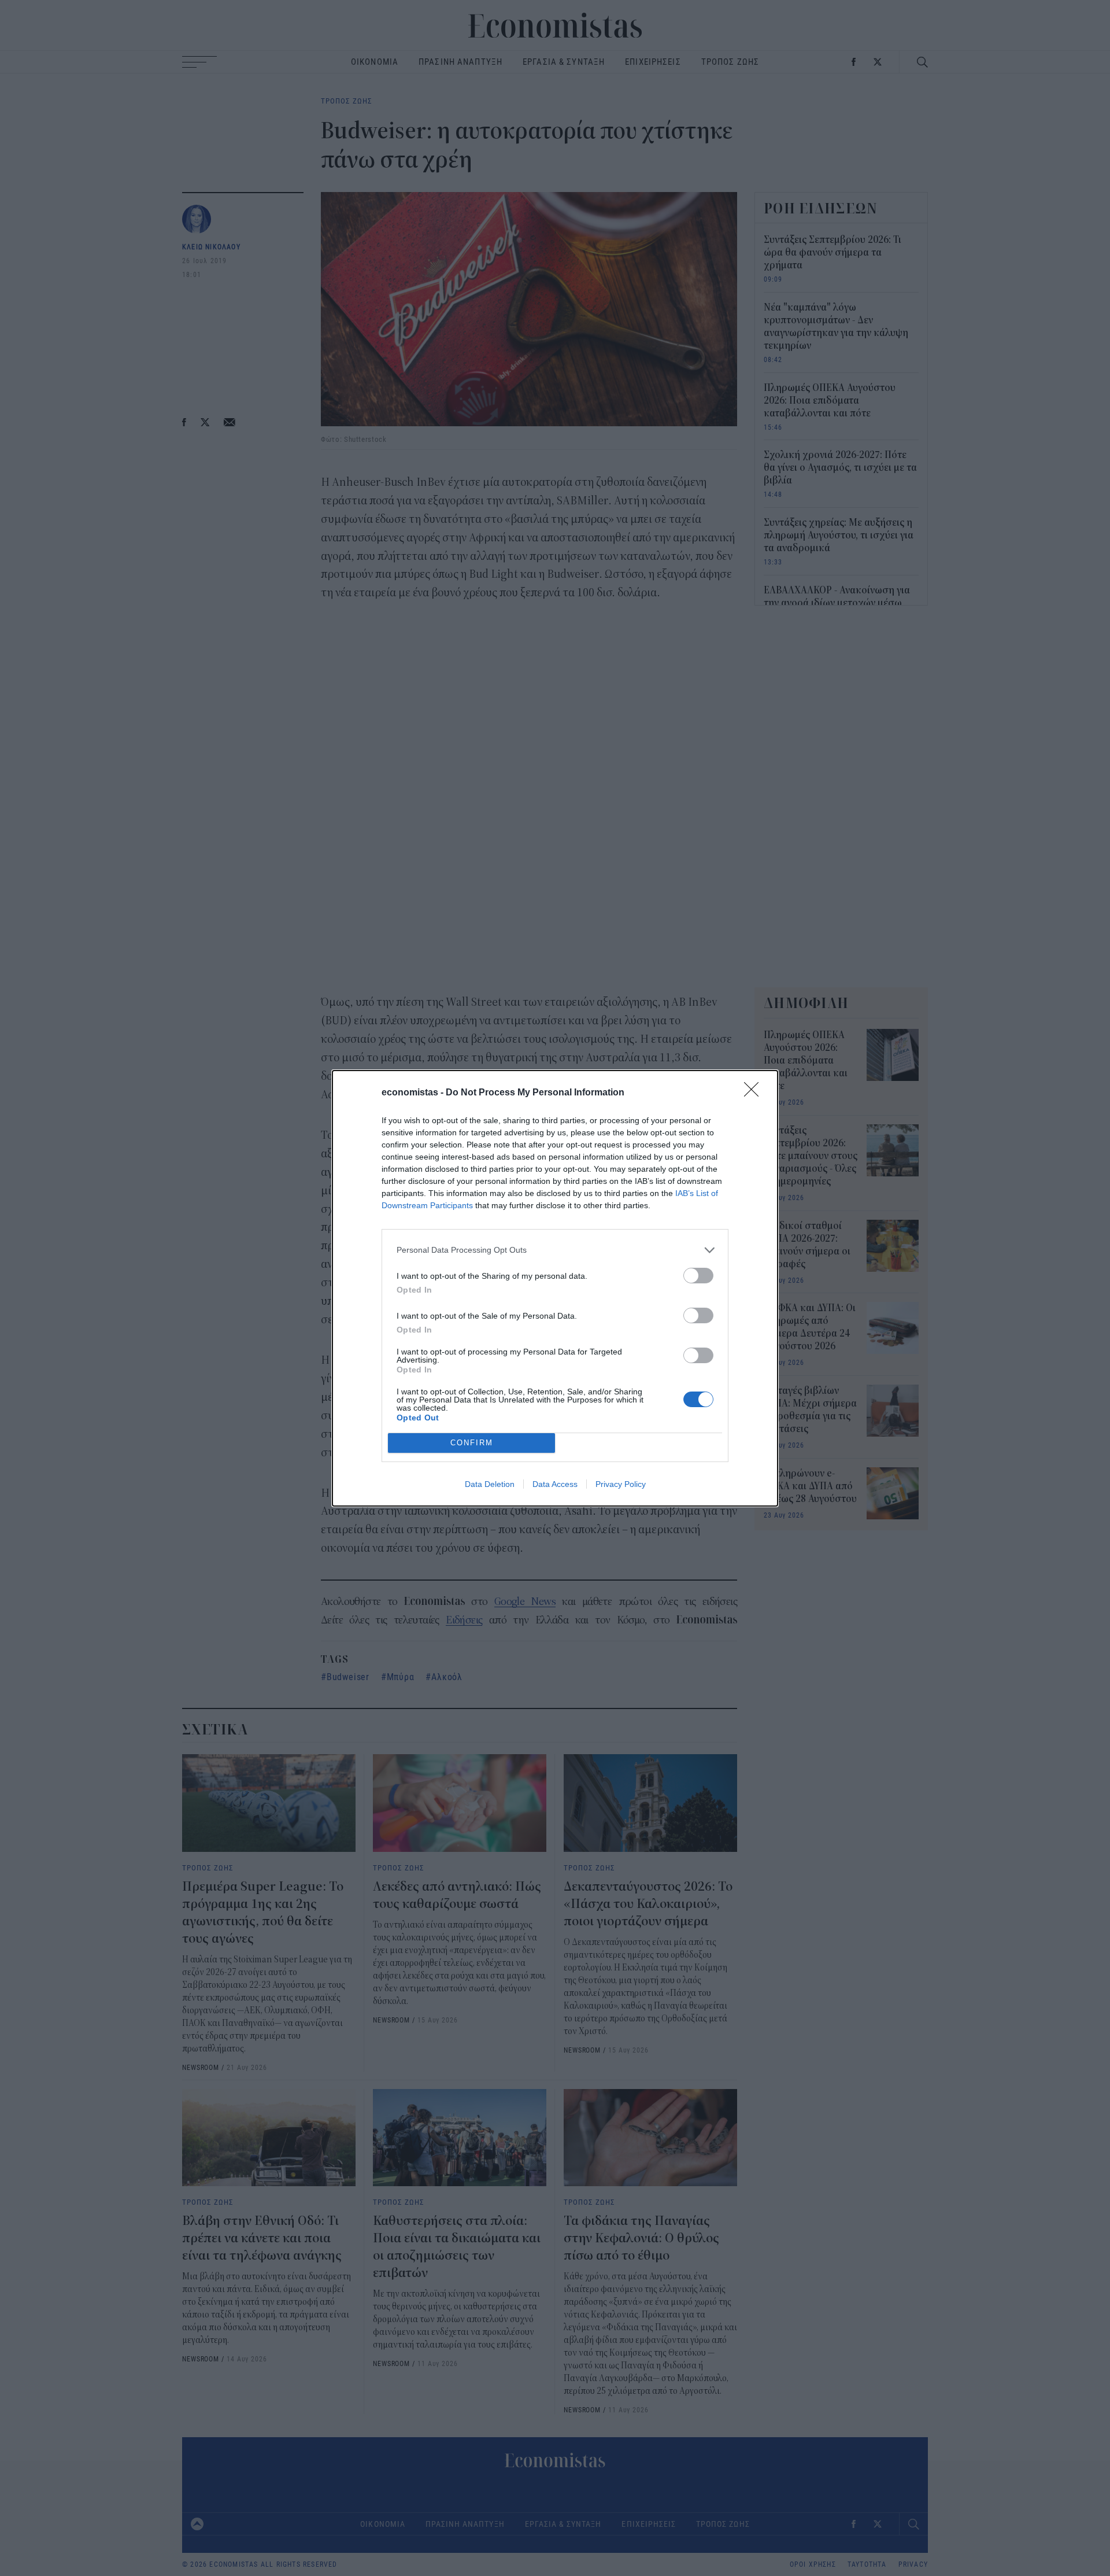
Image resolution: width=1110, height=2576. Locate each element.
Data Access (555, 1484)
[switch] (698, 1276)
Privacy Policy (621, 1484)
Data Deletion (490, 1484)
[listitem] (555, 1250)
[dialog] (555, 1288)
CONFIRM (472, 1443)
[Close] (755, 1093)
